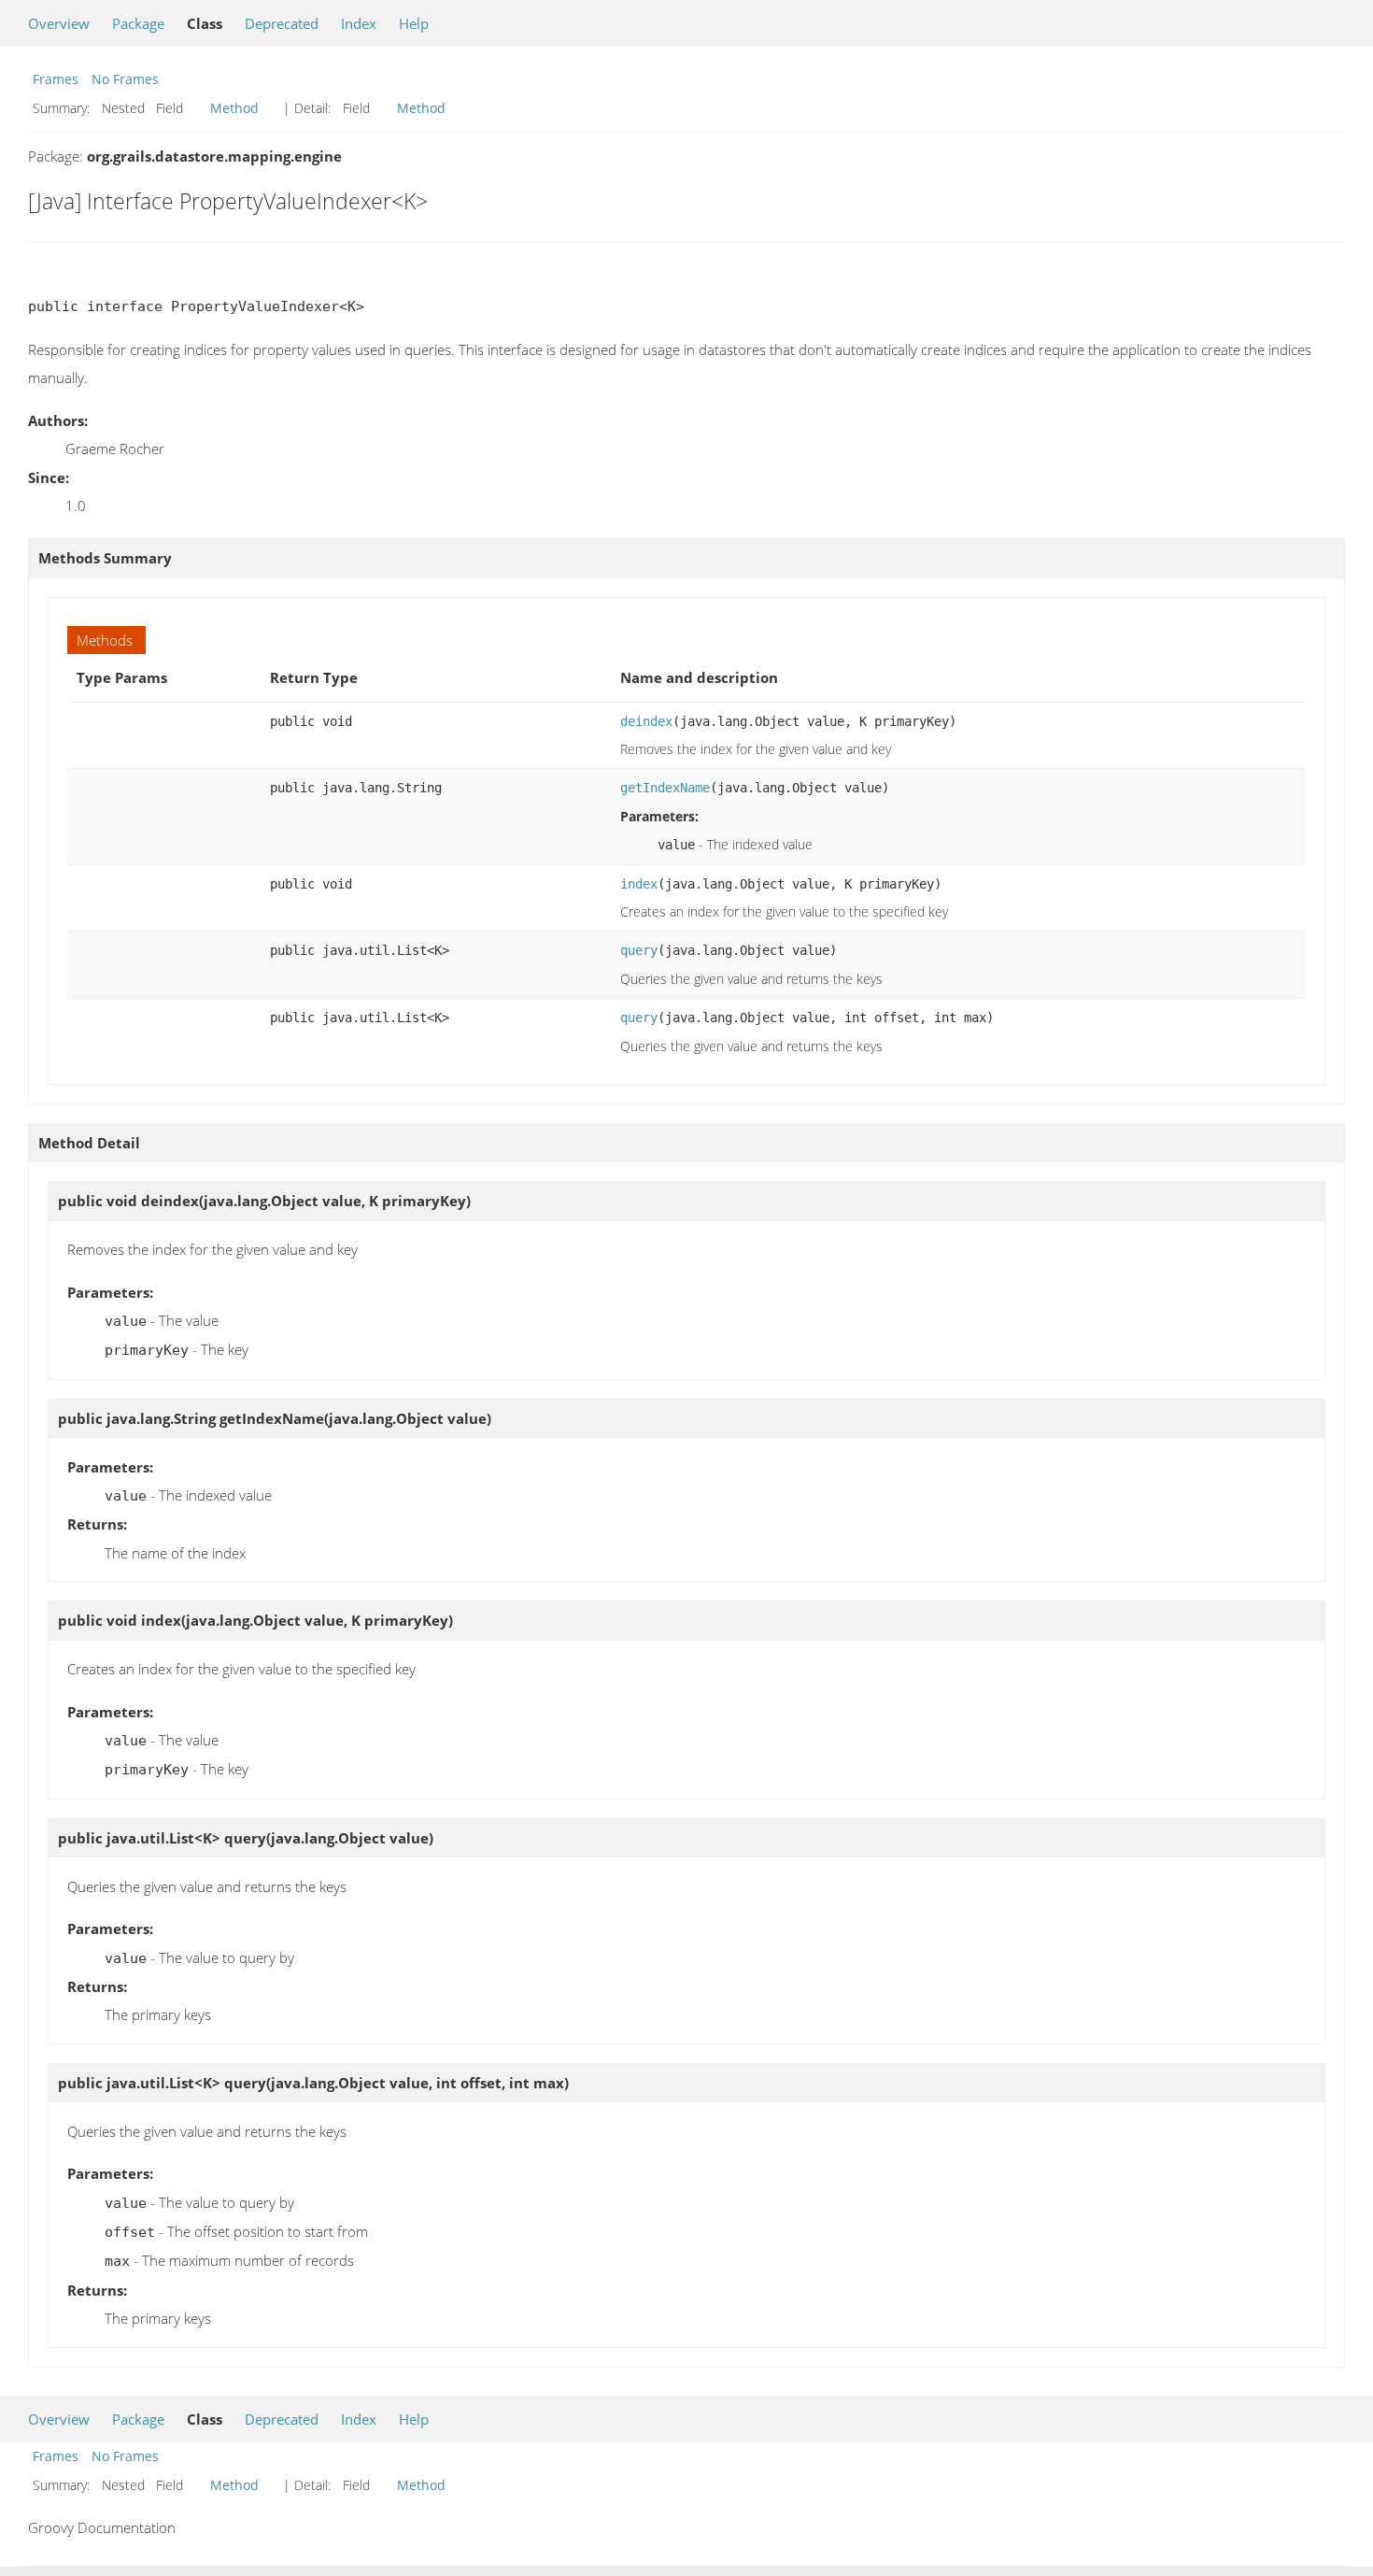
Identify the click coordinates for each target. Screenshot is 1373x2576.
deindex (646, 721)
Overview (59, 23)
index (639, 884)
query (639, 950)
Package (138, 23)
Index (359, 23)
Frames (56, 79)
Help (414, 23)
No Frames (125, 79)
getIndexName (665, 788)
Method (234, 108)
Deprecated (282, 23)
